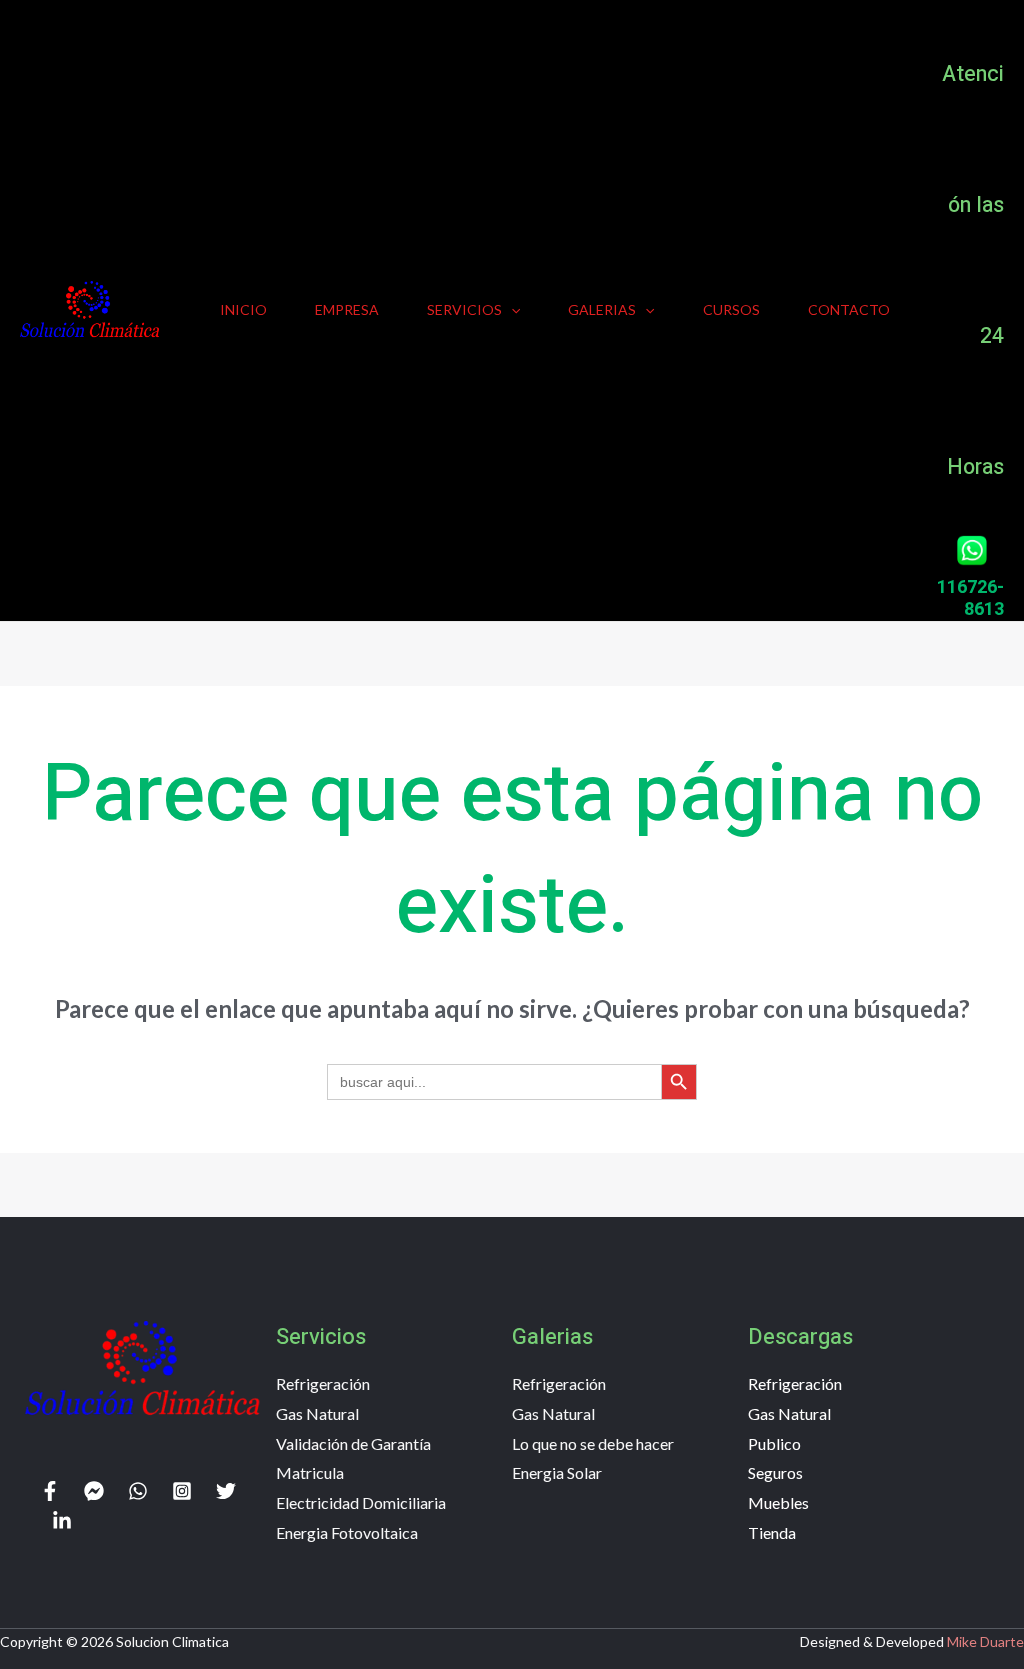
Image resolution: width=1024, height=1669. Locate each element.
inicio (243, 309)
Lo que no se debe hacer (593, 1443)
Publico (774, 1443)
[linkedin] (62, 1521)
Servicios (464, 309)
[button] (511, 310)
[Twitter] (226, 1491)
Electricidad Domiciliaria (361, 1502)
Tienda (772, 1532)
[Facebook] (50, 1491)
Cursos (731, 309)
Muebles (778, 1502)
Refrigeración (323, 1383)
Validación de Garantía (353, 1443)
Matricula (310, 1472)
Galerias (602, 309)
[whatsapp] (138, 1491)
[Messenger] (94, 1491)
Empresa (347, 309)
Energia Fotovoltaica (347, 1532)
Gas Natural (317, 1413)
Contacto (849, 309)
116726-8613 (970, 598)
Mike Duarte (985, 1641)
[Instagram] (182, 1491)
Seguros (775, 1472)
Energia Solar (557, 1472)
